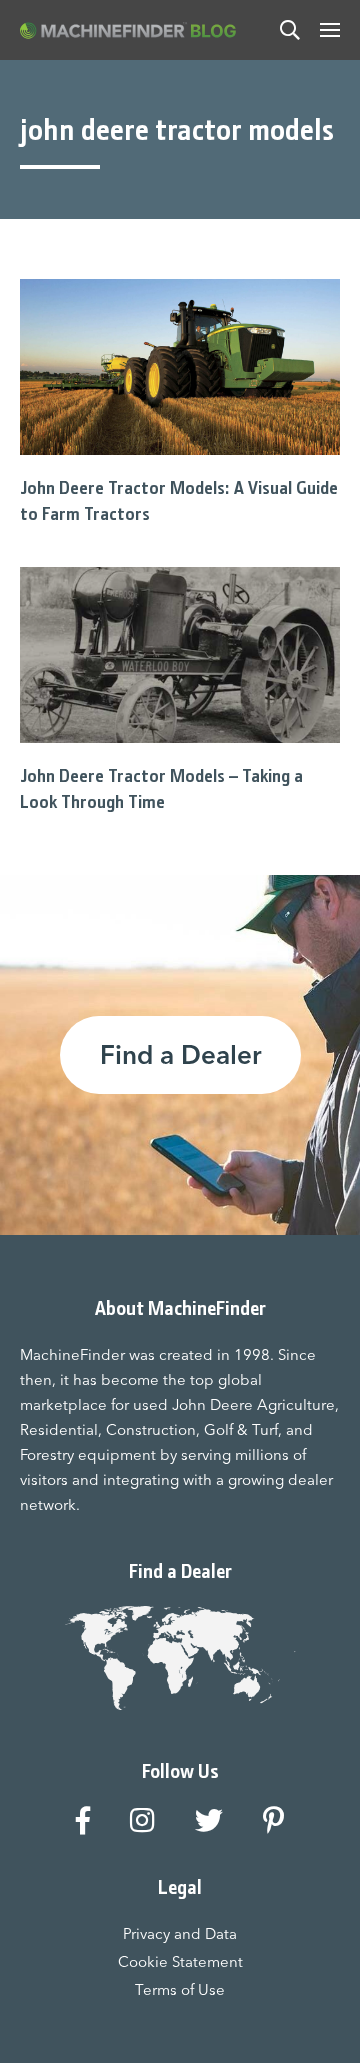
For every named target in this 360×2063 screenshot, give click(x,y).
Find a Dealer (180, 1055)
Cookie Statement (180, 1961)
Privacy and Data (180, 1933)
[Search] (290, 30)
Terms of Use (180, 1989)
